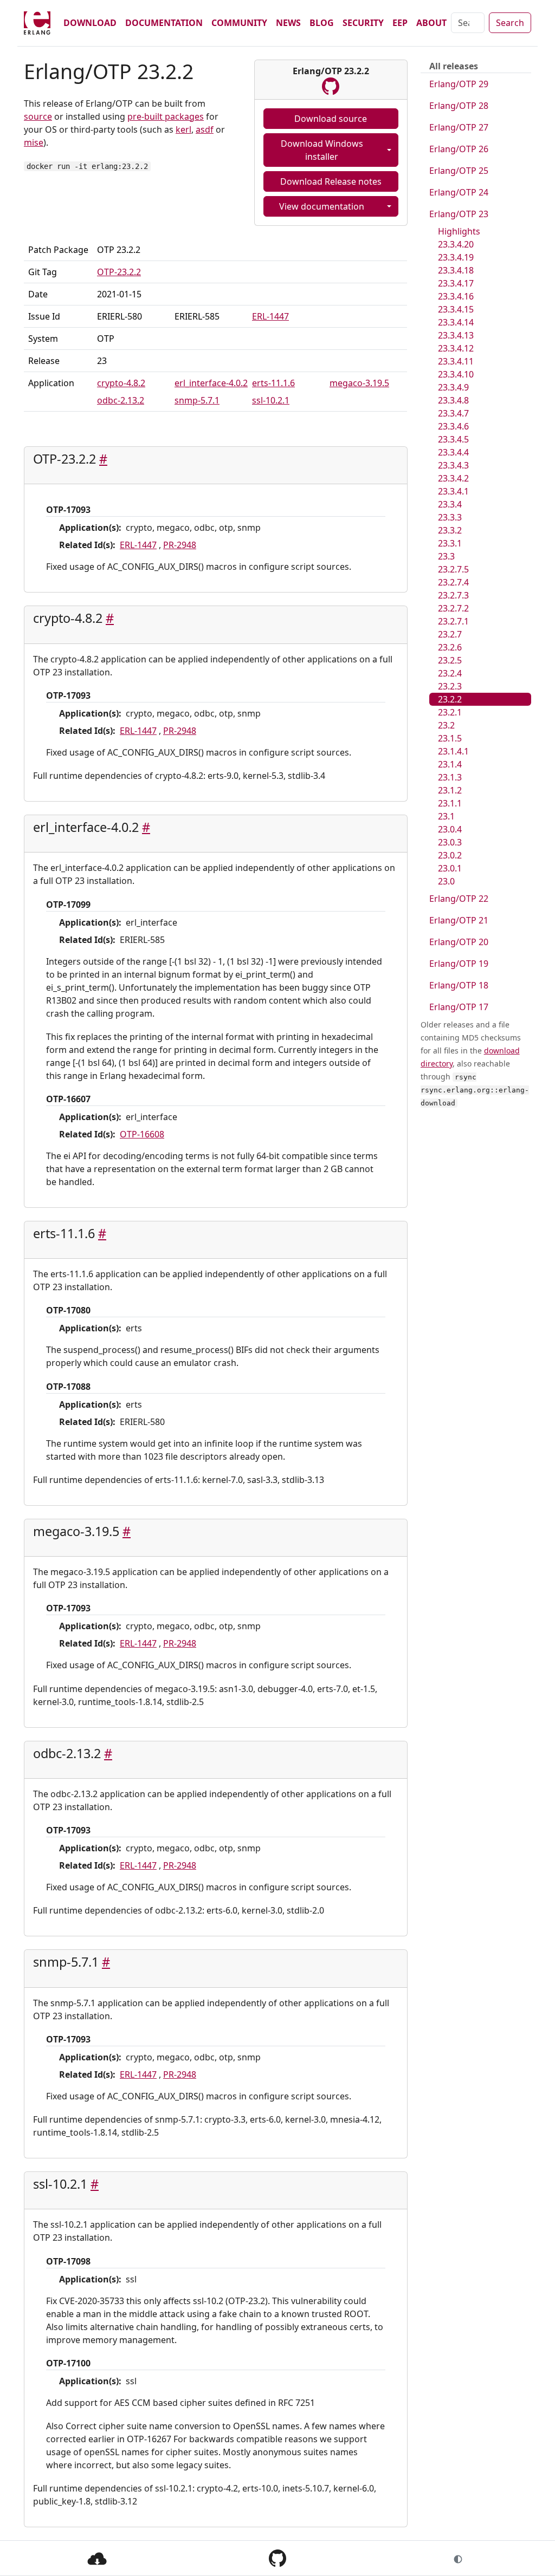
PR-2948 (180, 545)
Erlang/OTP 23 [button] (459, 214)
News (288, 23)
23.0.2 (450, 855)
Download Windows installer (322, 150)
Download (90, 23)
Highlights (459, 231)
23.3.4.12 (456, 348)
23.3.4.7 (453, 413)
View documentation (322, 206)
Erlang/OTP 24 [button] (459, 192)
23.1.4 (450, 764)
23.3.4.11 (456, 361)
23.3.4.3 (453, 465)
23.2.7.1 (453, 621)
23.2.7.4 (453, 582)
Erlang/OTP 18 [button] (459, 985)
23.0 (446, 881)
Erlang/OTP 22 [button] (459, 899)
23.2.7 (450, 634)
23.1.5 (450, 738)
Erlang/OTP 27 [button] (459, 127)
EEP (400, 23)
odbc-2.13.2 (121, 400)
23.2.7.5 (453, 569)
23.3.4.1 (453, 491)
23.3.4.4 (453, 452)
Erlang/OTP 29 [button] (459, 84)
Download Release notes (331, 181)
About (431, 23)
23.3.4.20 (456, 244)
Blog (322, 23)
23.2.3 (450, 686)
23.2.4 (450, 673)
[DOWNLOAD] (97, 2558)
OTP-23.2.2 (119, 272)
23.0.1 (450, 868)
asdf (205, 129)
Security (363, 23)
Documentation (164, 23)
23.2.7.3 (453, 595)
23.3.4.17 (456, 283)
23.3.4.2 (453, 478)
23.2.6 (450, 647)
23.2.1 (450, 712)
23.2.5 (450, 660)
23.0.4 (450, 829)
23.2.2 (450, 699)
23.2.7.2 (453, 608)
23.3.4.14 (456, 322)
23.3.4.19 (456, 257)
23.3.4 (450, 504)
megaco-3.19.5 (359, 383)
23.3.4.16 (456, 296)
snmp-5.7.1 (197, 400)
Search (510, 23)
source (38, 116)
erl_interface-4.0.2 (211, 383)
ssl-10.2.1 (271, 400)
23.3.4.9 (453, 387)
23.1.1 (450, 803)
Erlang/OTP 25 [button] (459, 171)
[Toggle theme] (458, 2558)
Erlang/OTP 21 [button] (459, 920)
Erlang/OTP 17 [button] (459, 1007)
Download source (331, 119)
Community (239, 23)
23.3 (446, 556)
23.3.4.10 (456, 374)
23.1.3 (450, 777)
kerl (183, 129)
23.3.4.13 (456, 335)
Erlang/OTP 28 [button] (459, 106)
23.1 (446, 816)
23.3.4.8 (453, 400)
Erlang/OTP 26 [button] (459, 149)
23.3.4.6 (453, 426)
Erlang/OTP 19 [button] (459, 964)
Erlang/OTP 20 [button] (459, 942)
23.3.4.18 (456, 270)
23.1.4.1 (453, 751)
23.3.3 (450, 517)
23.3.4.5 (453, 439)
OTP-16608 (142, 1134)
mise (34, 142)
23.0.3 (450, 842)
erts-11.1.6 (273, 383)
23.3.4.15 (456, 309)
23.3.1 (450, 543)
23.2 (446, 725)
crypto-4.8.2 (121, 383)
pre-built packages (166, 116)
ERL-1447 (270, 316)
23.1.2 (450, 790)
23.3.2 (450, 530)
